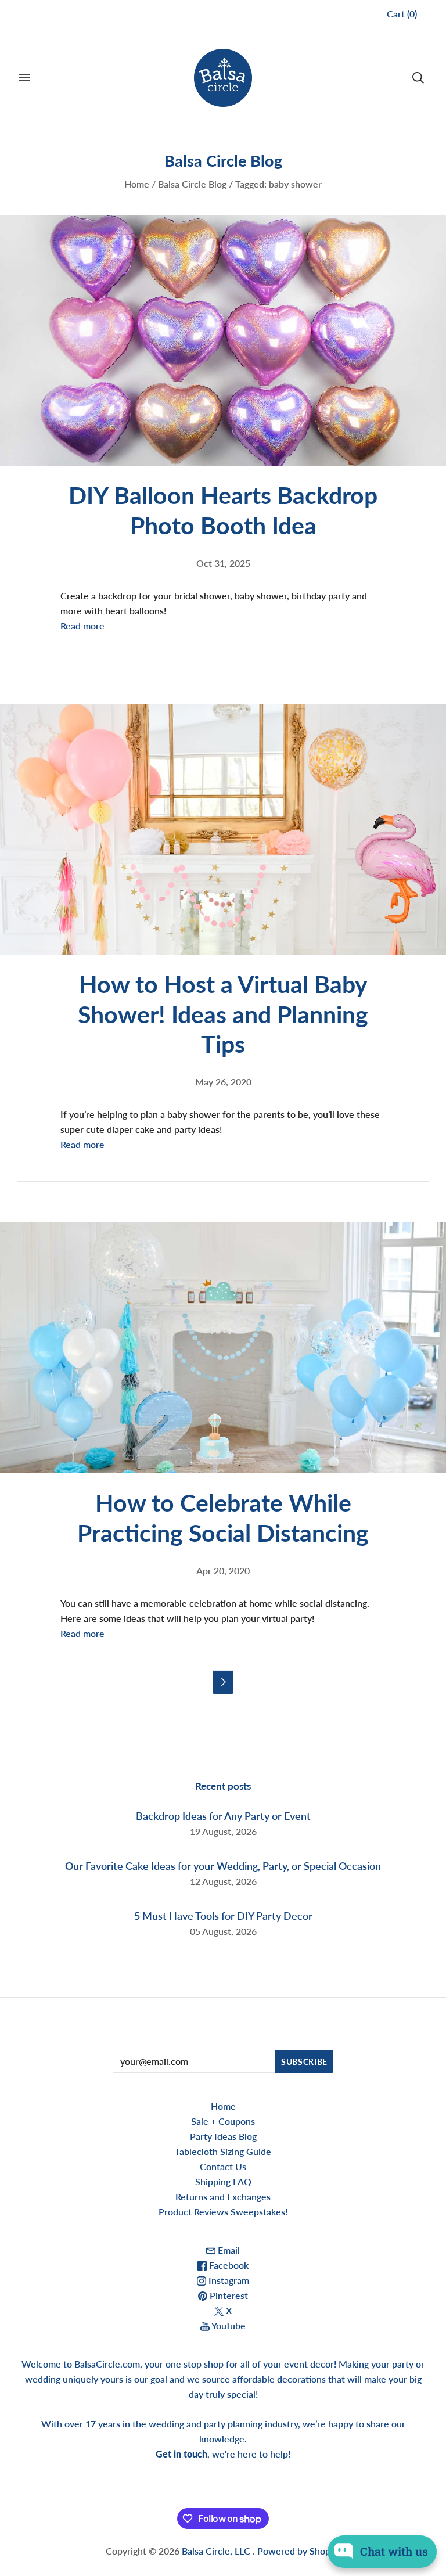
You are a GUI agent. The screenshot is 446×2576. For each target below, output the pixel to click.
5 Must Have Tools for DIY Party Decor (223, 1916)
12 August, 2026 (223, 1881)
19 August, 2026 (223, 1831)
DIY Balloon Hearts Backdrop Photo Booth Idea (223, 510)
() (402, 14)
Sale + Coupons (223, 2121)
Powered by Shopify (299, 2551)
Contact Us (223, 2166)
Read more (82, 626)
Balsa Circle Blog (192, 184)
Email (228, 2250)
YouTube (228, 2325)
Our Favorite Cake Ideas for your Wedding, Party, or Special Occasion (223, 1866)
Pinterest (228, 2295)
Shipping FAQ (223, 2181)
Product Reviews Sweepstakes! (223, 2212)
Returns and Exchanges (223, 2197)
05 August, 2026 (223, 1931)
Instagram (228, 2280)
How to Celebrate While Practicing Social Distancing (223, 1517)
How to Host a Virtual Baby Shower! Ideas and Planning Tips (223, 1014)
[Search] (418, 78)
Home (137, 184)
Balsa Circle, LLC (217, 2551)
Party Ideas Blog (223, 2136)
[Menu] (24, 78)
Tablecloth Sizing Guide (223, 2151)
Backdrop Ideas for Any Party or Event (223, 1816)
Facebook (228, 2265)
